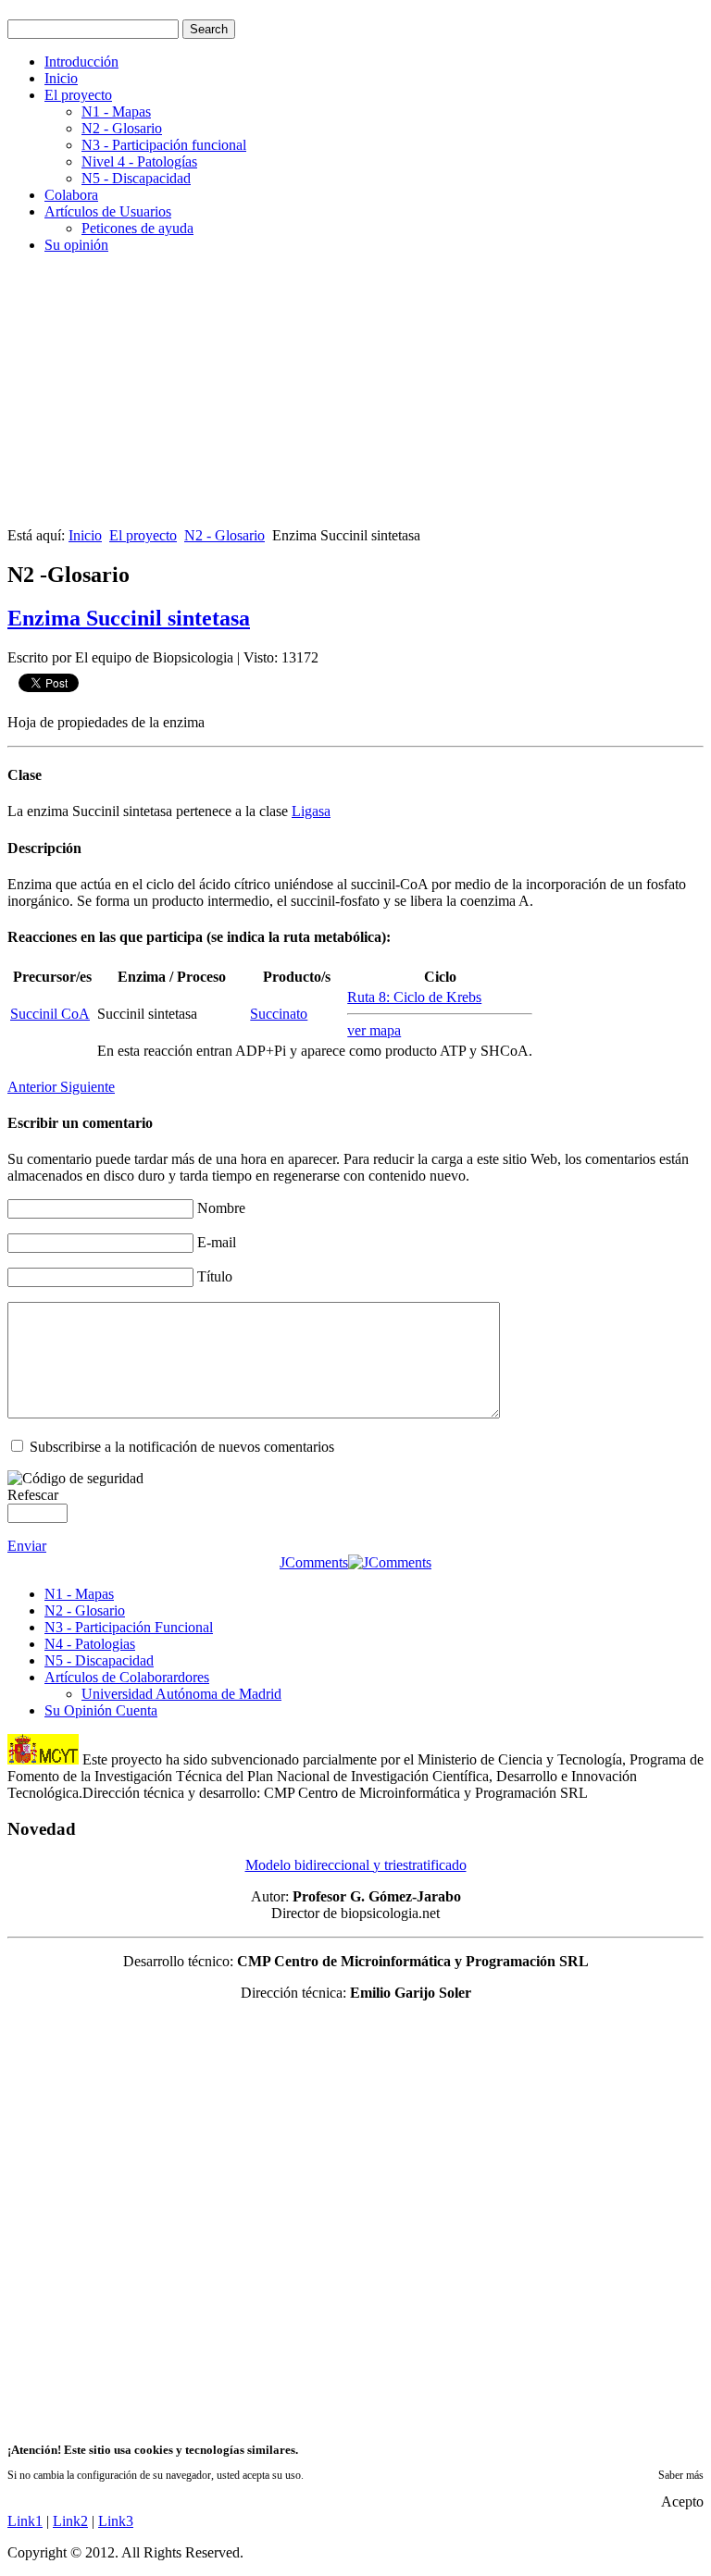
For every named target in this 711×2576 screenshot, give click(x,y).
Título (215, 1276)
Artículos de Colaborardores (127, 1677)
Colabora (71, 195)
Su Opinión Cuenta (101, 1710)
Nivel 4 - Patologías (139, 161)
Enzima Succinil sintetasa (129, 618)
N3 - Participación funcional (164, 145)
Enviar (27, 1546)
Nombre (221, 1208)
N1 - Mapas (116, 111)
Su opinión (76, 245)
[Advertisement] (355, 398)
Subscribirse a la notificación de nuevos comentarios (182, 1447)
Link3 (116, 2521)
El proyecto (78, 95)
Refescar (33, 1495)
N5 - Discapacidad (136, 178)
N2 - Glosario (122, 128)
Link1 (25, 2521)
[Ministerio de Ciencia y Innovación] (43, 1759)
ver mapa (374, 1030)
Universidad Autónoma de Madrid (181, 1694)
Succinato (279, 1014)
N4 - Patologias (90, 1644)
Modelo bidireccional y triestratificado (356, 1865)
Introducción (81, 62)
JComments (314, 1562)
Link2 (70, 2521)
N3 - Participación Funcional (129, 1627)
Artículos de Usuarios (108, 211)
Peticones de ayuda (137, 228)
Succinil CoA (50, 1014)
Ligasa (311, 811)
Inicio (61, 78)
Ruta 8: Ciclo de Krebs (414, 997)
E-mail (217, 1242)
